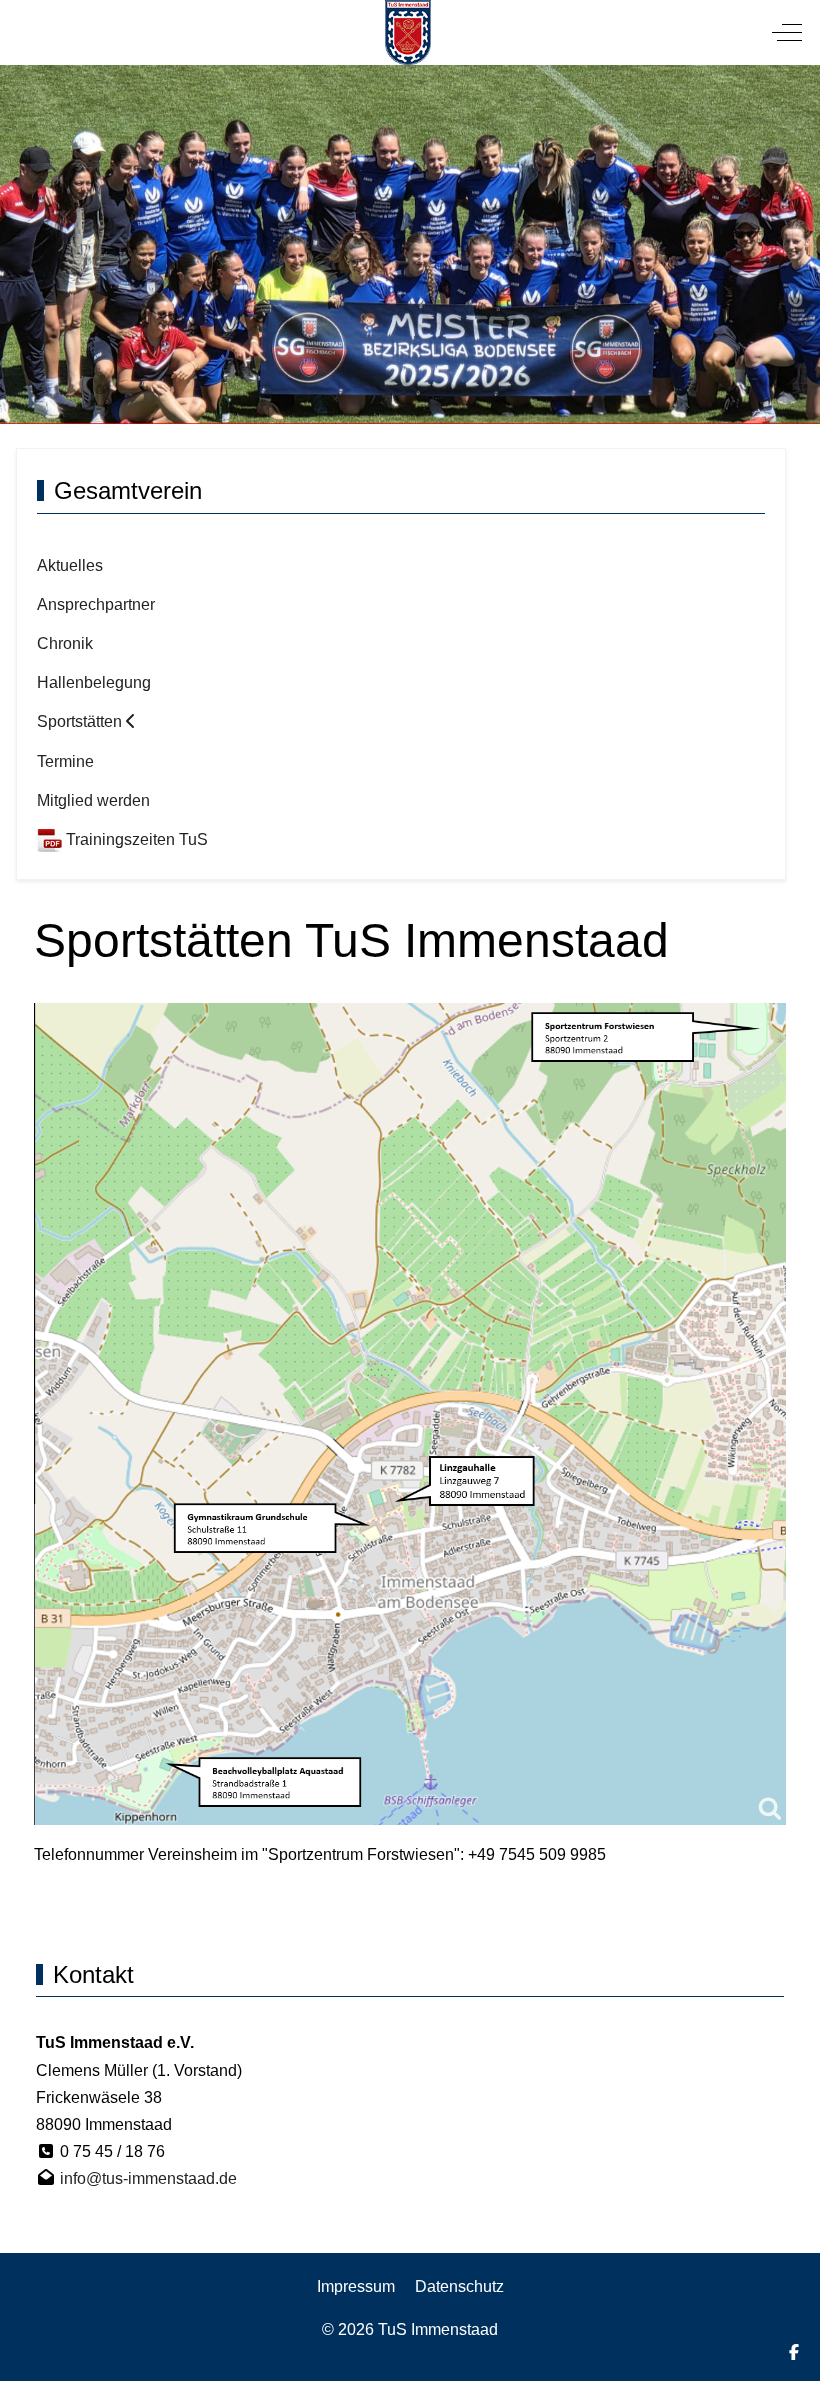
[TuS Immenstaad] (408, 32)
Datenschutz (459, 2286)
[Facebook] (794, 2352)
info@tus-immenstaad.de (148, 2178)
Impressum (356, 2286)
